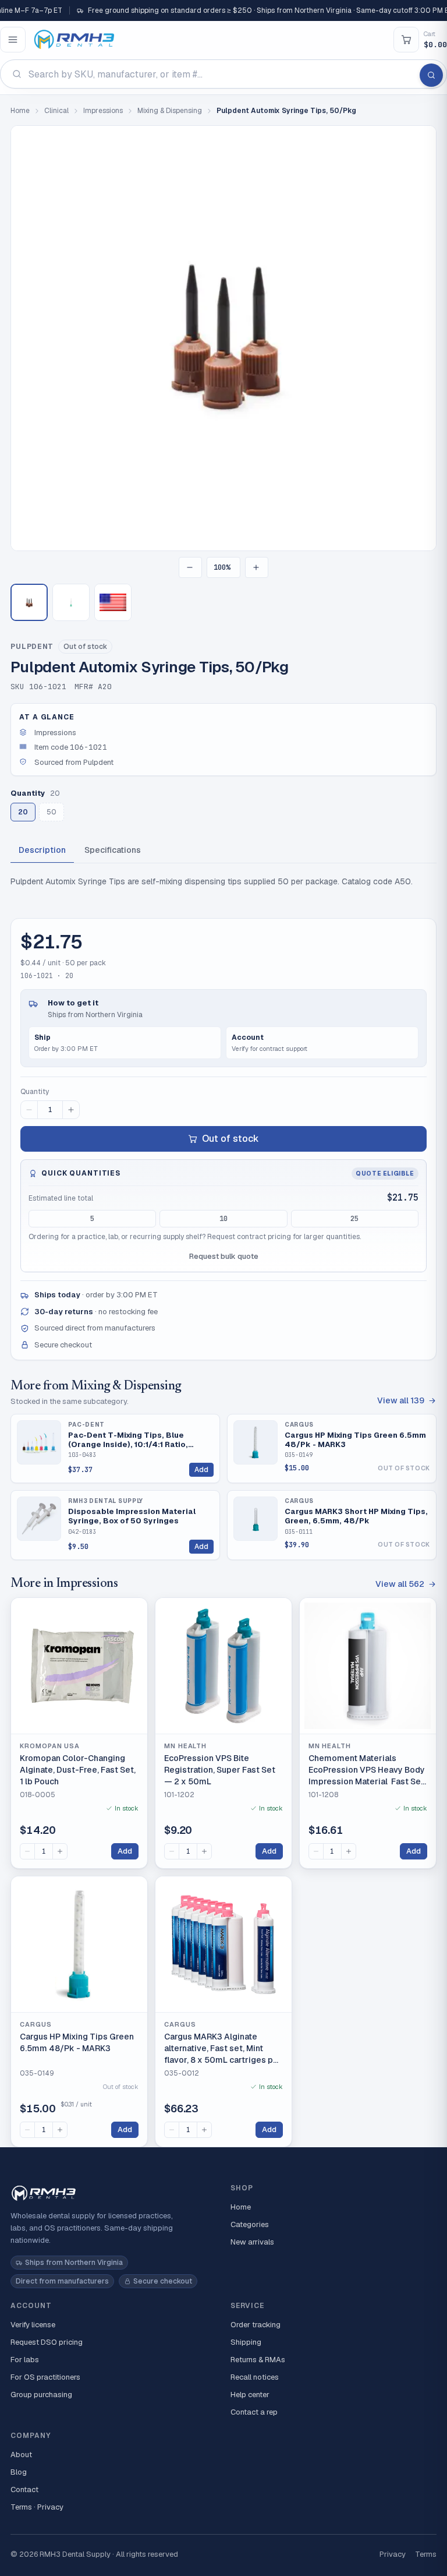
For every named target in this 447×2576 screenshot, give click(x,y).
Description (42, 850)
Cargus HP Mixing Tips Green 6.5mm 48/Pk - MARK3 (355, 1440)
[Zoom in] (257, 567)
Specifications (113, 850)
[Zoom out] (190, 567)
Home (20, 111)
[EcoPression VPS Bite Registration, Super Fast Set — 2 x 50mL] (223, 1666)
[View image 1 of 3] (29, 602)
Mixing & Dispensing (170, 111)
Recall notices (255, 2377)
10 (223, 1219)
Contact (24, 2489)
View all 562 (400, 1584)
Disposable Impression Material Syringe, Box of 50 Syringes (132, 1516)
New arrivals (252, 2242)
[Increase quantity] (71, 1110)
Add (201, 1470)
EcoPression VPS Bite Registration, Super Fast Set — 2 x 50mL (220, 1769)
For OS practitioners (45, 2377)
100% (222, 567)
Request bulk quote (224, 1256)
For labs (25, 2360)
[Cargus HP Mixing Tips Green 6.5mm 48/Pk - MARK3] (256, 1442)
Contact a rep (254, 2412)
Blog (19, 2472)
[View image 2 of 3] (71, 602)
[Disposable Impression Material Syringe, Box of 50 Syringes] (39, 1519)
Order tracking (256, 2325)
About (21, 2455)
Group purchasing (41, 2395)
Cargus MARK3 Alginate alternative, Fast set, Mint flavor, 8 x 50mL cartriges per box (223, 2049)
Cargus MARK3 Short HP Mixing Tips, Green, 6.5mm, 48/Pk (356, 1516)
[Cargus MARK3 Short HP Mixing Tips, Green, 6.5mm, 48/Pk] (256, 1519)
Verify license (33, 2325)
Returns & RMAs (258, 2360)
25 (354, 1219)
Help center (250, 2395)
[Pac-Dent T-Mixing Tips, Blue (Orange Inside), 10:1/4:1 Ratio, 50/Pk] (39, 1442)
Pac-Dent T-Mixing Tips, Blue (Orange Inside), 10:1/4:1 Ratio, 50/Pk (128, 1440)
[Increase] (60, 1851)
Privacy (393, 2554)
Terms (426, 2554)
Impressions (103, 111)
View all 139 (401, 1400)
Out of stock (230, 1139)
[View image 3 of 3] (113, 602)
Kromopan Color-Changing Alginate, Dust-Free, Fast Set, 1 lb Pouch (78, 1769)
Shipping (246, 2342)
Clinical (56, 111)
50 (52, 812)
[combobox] (223, 74)
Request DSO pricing (47, 2342)
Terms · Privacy (37, 2507)
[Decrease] (27, 1851)
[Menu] (13, 40)
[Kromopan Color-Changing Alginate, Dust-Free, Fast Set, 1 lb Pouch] (79, 1666)
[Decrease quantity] (29, 1110)
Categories (250, 2224)
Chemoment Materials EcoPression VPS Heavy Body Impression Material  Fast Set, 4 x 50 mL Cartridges (367, 1770)
